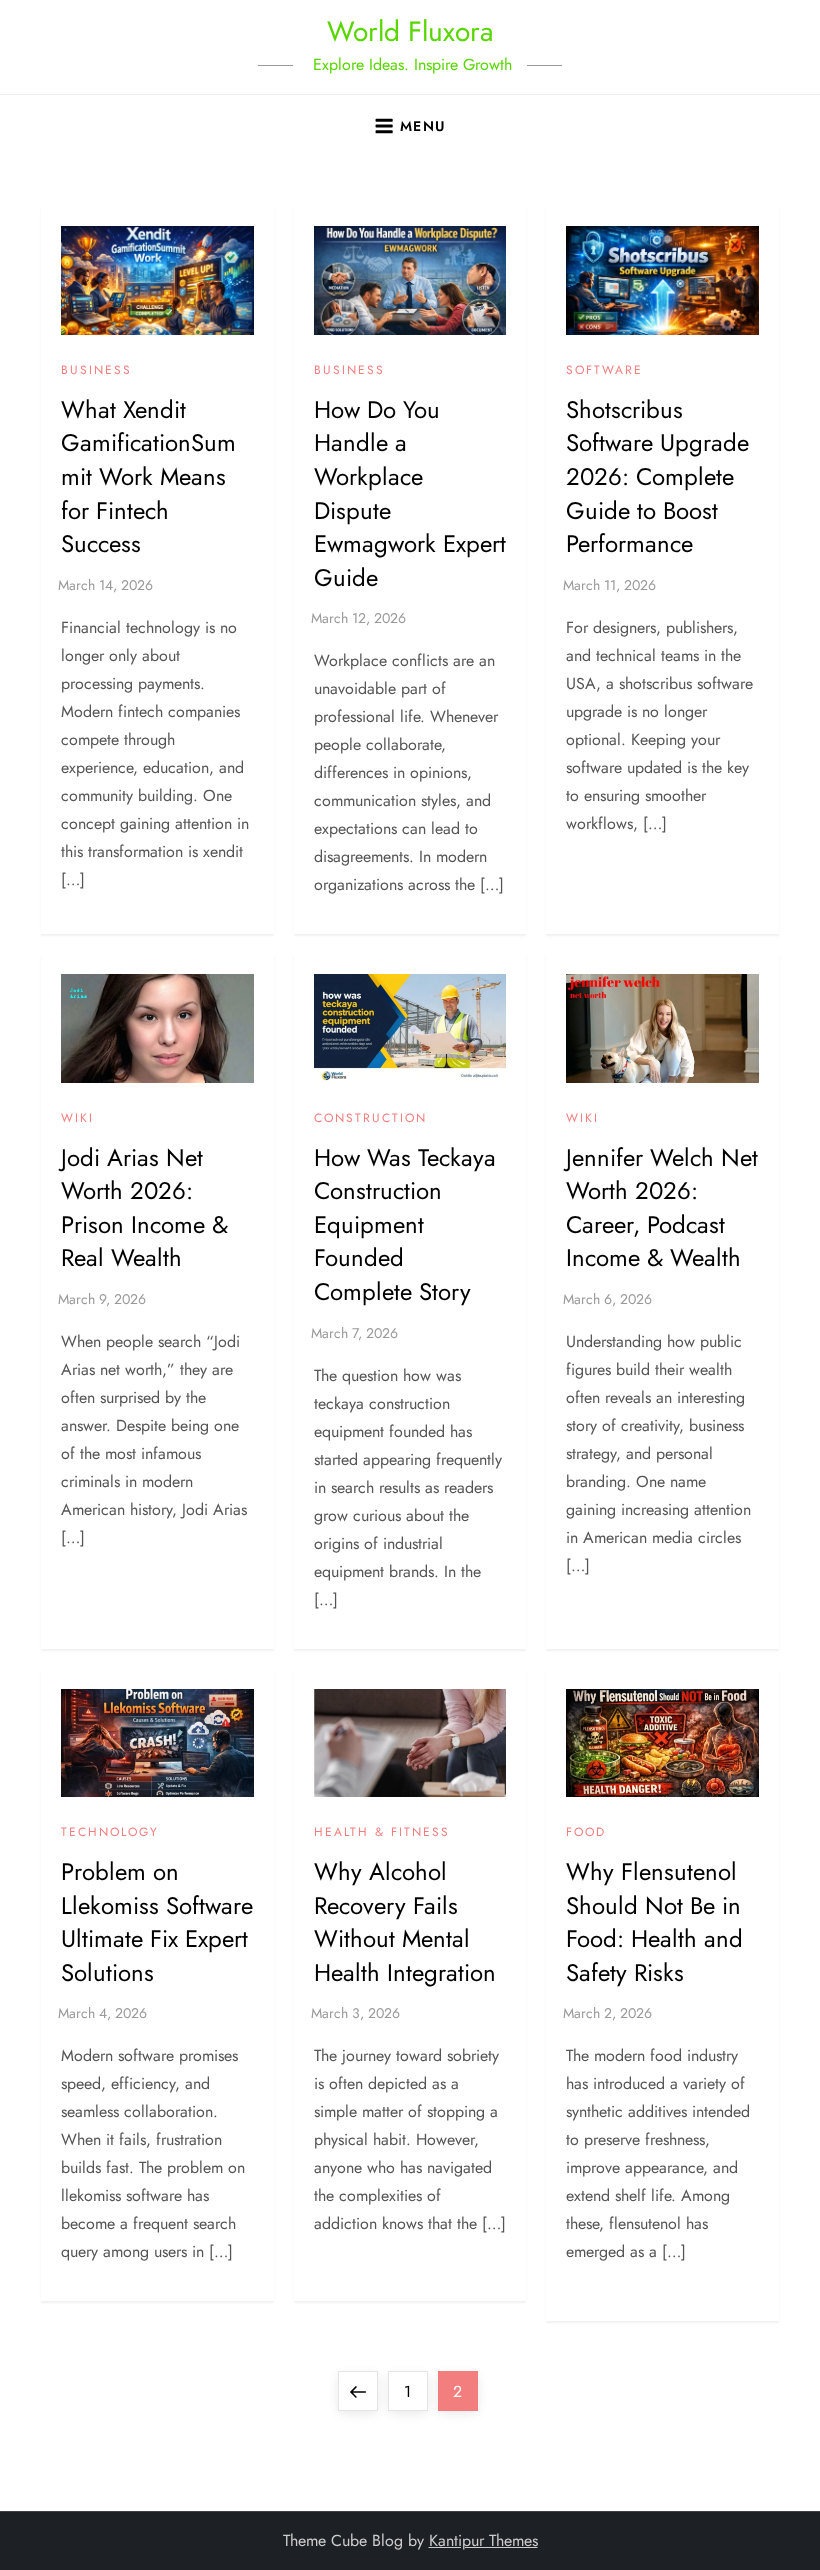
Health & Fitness (382, 1833)
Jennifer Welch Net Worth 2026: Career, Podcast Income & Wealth (662, 1208)
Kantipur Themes (483, 2540)
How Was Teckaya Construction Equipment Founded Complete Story (405, 1224)
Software (604, 371)
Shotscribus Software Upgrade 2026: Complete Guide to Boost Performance (657, 476)
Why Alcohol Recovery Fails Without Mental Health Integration (405, 1922)
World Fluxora (410, 31)
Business (96, 371)
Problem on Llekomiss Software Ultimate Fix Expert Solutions (157, 1922)
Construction (370, 1119)
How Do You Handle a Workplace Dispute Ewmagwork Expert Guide (410, 493)
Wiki (77, 1119)
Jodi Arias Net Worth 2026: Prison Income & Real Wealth (144, 1208)
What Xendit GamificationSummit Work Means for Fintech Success (148, 476)
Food (586, 1833)
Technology (110, 1833)
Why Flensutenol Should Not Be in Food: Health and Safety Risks (654, 1922)
